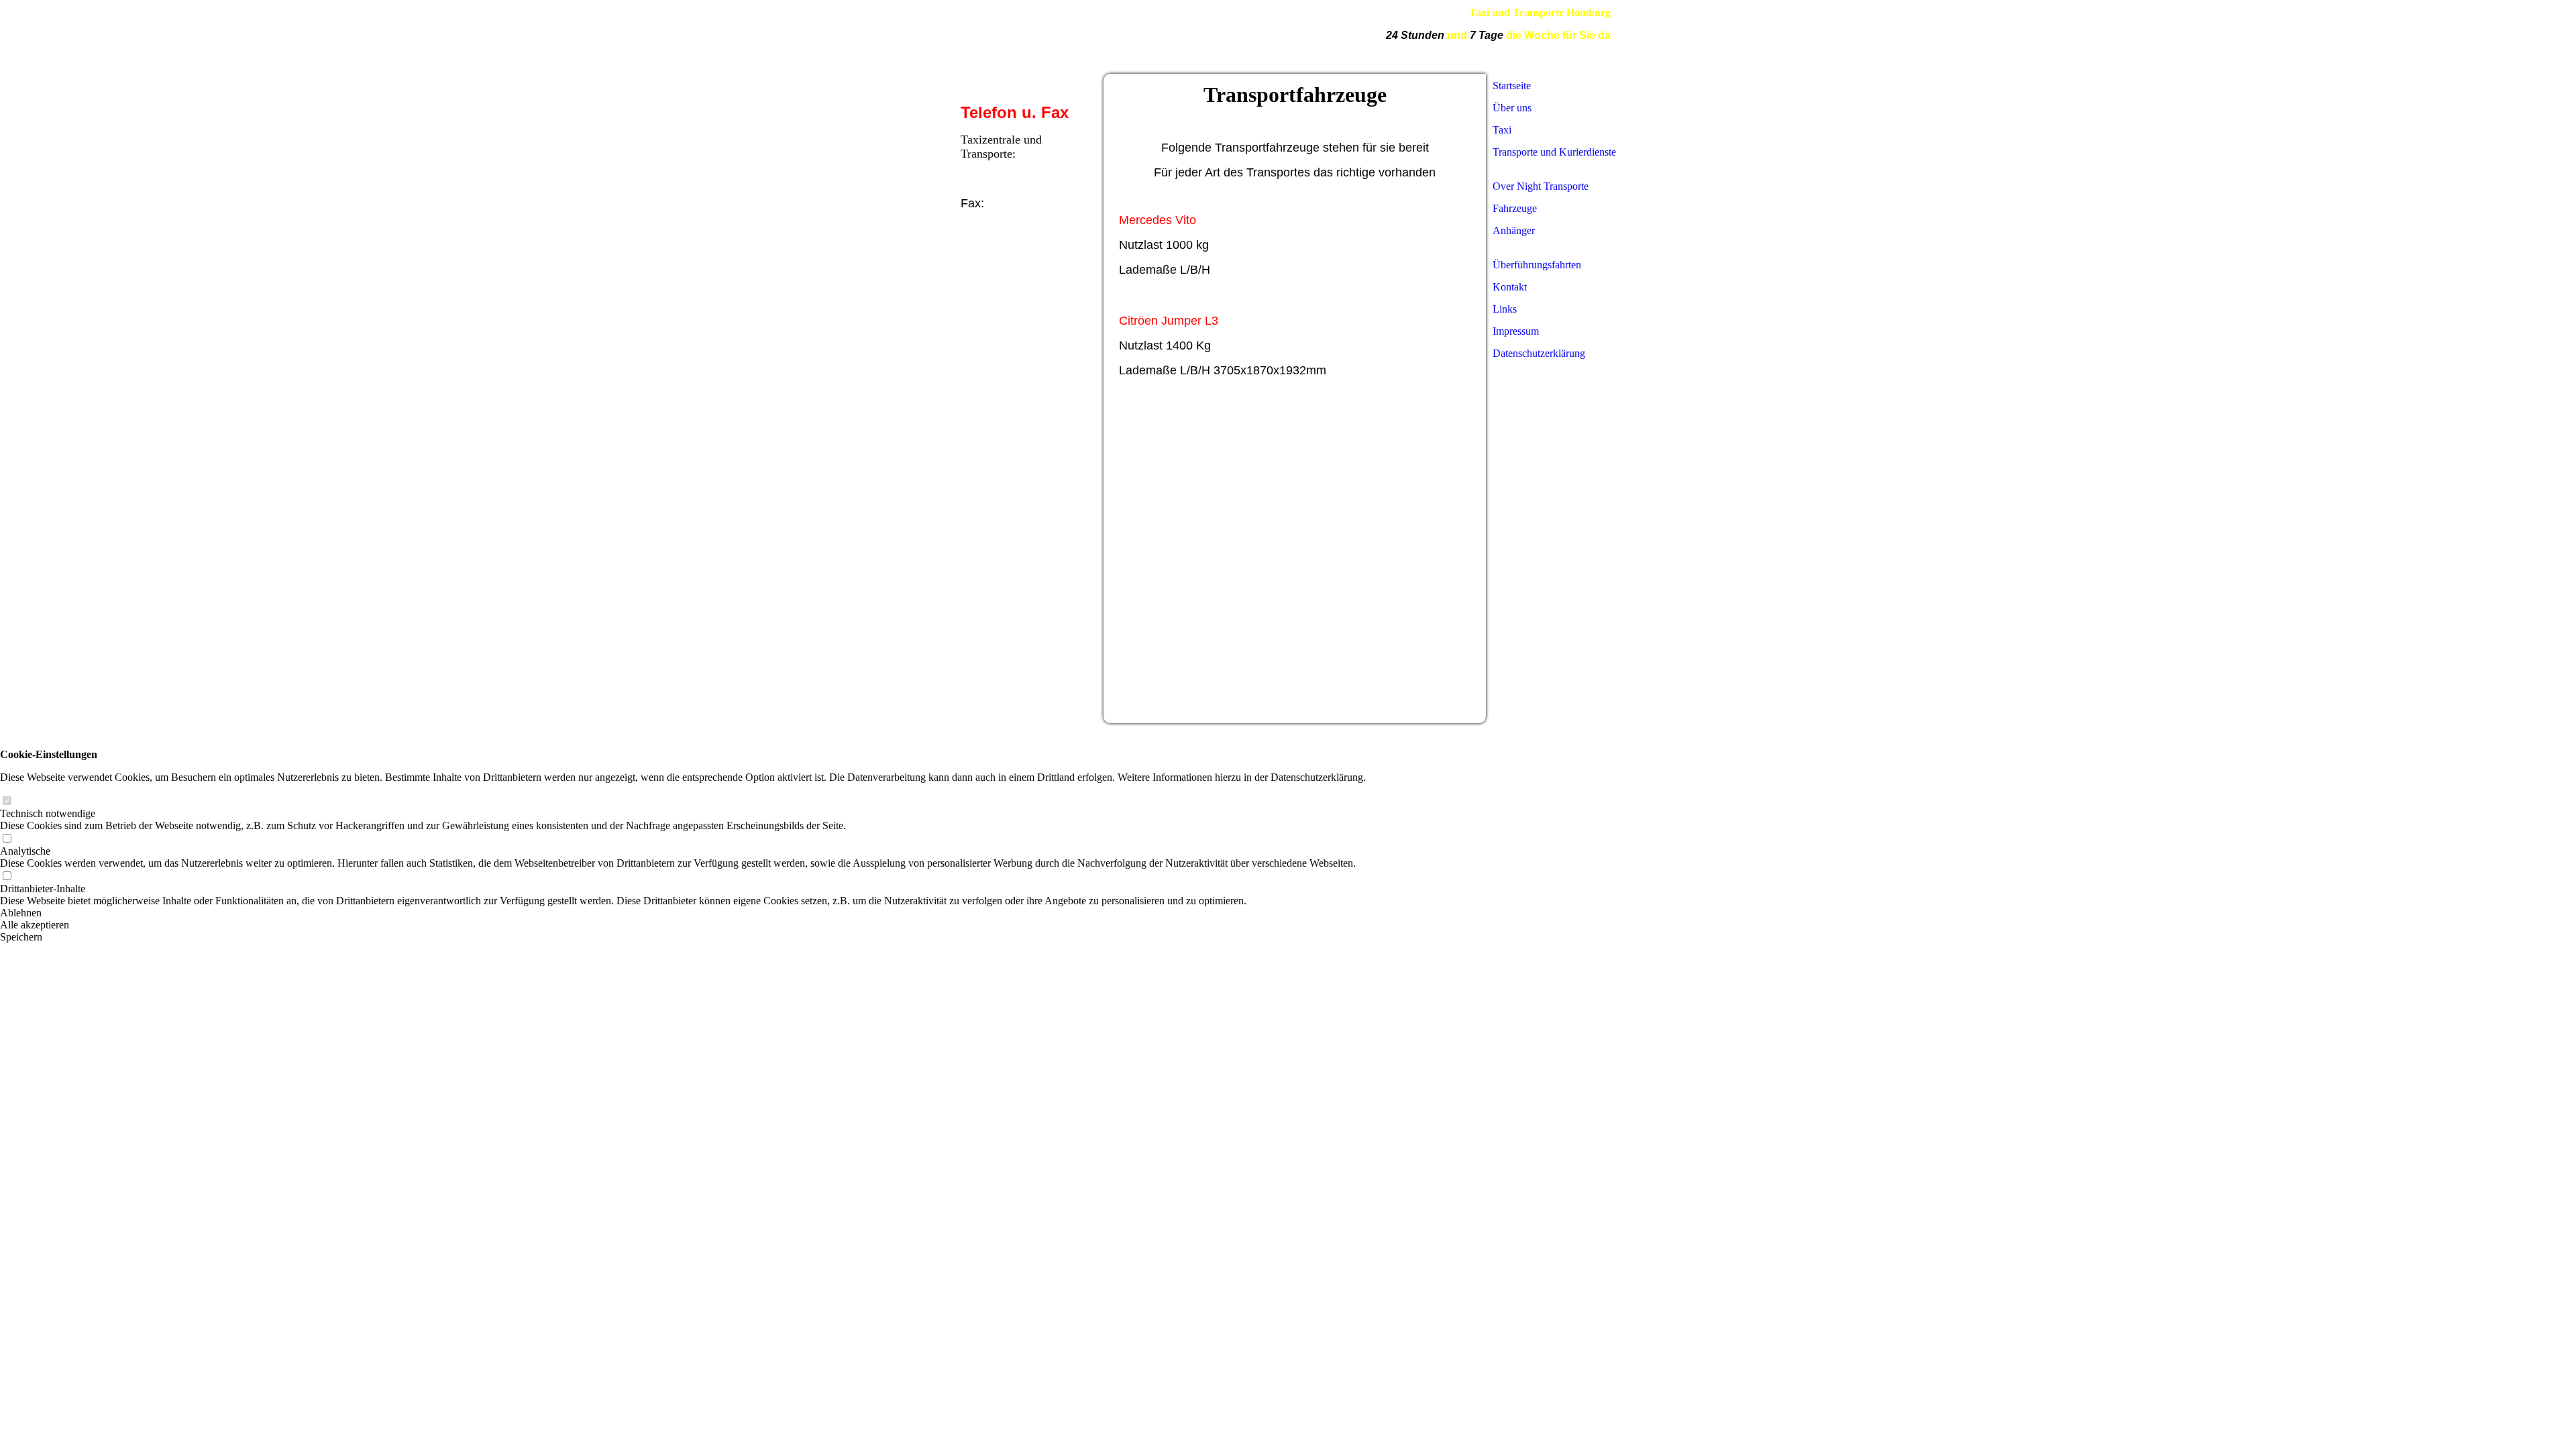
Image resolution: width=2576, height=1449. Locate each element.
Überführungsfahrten (1537, 265)
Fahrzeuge (1515, 208)
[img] (1221, 37)
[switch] (7, 801)
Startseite (1512, 86)
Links (1505, 309)
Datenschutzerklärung (1539, 353)
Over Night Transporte (1541, 186)
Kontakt (1510, 287)
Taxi (1502, 130)
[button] (683, 913)
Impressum (1516, 331)
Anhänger (1514, 230)
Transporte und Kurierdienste (1554, 152)
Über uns (1512, 108)
